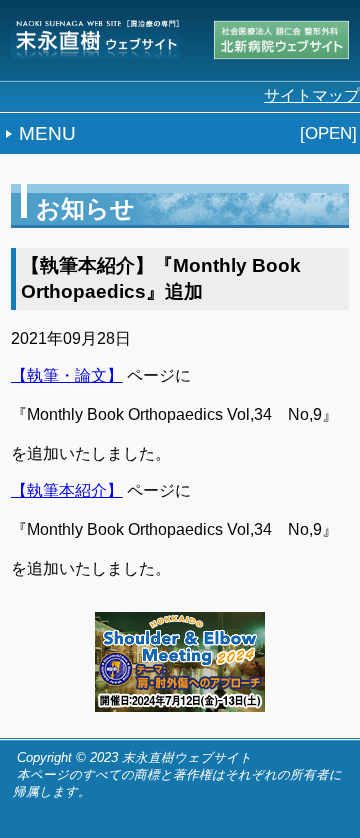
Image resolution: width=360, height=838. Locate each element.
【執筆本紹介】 (67, 490)
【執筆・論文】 (67, 375)
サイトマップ (312, 95)
